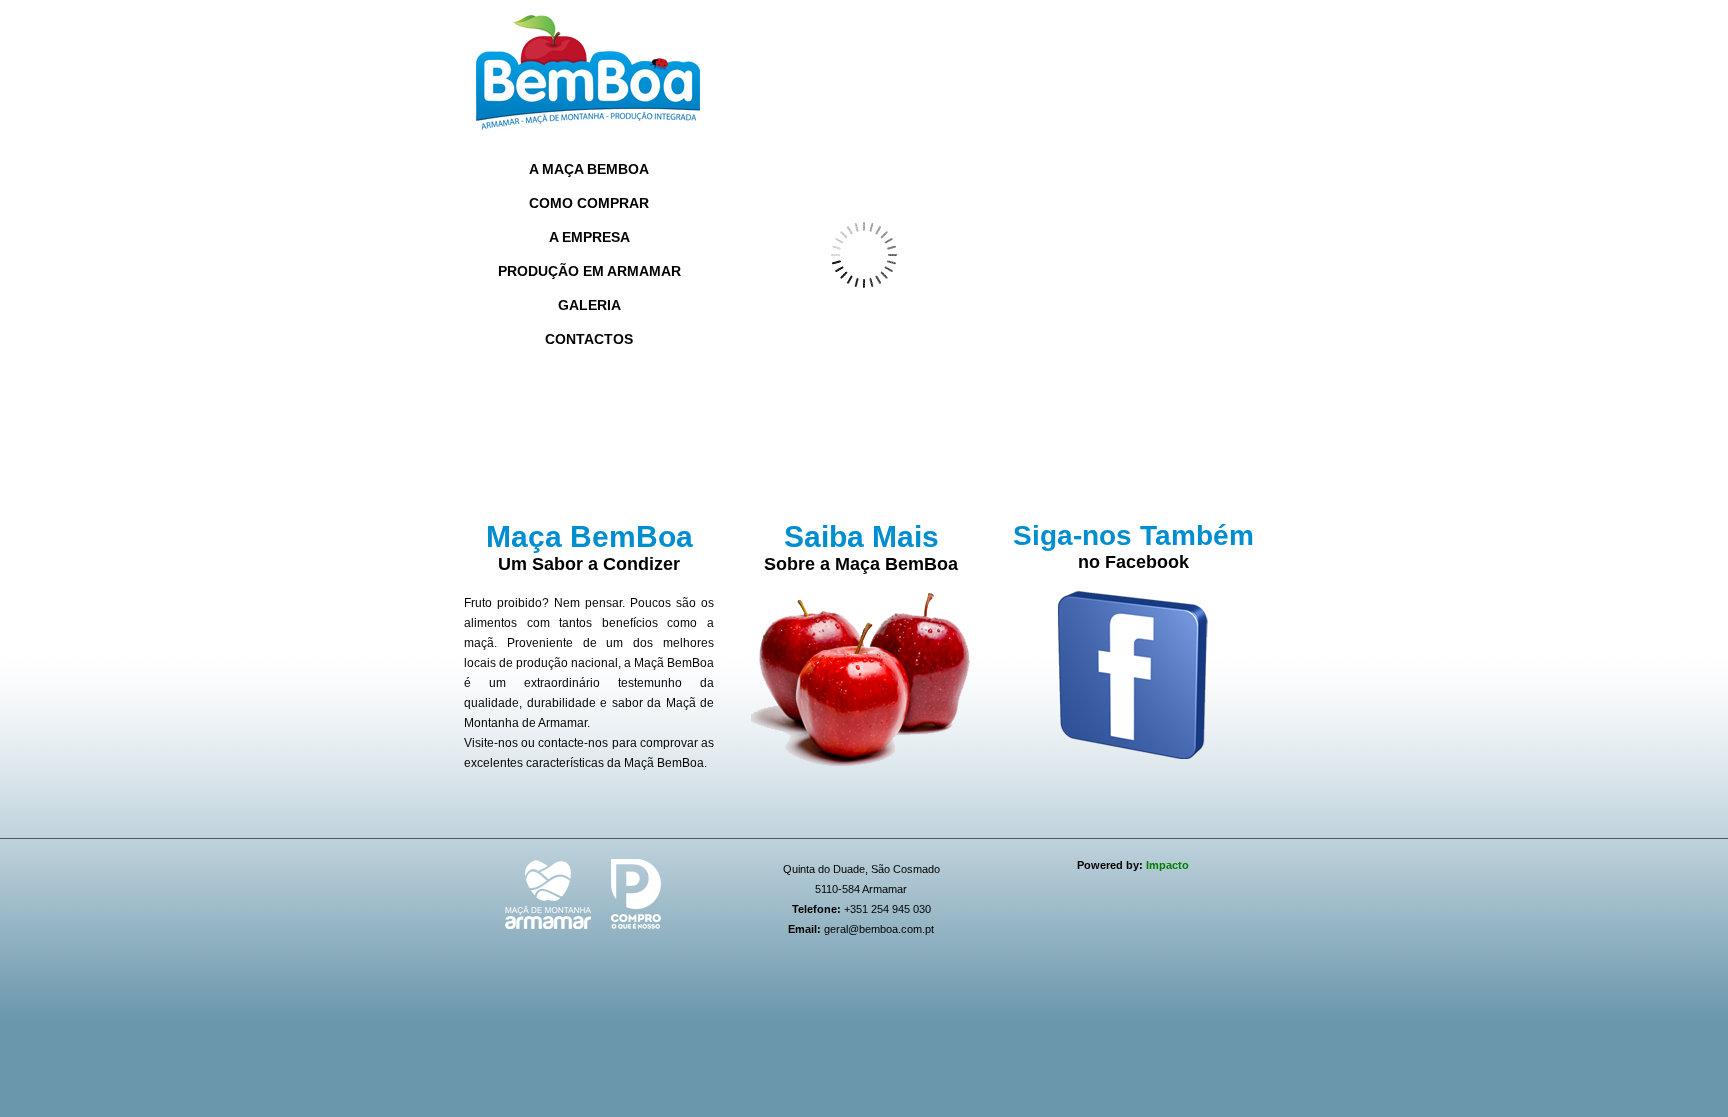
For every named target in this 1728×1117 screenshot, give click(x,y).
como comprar (589, 203)
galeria (589, 305)
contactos (589, 339)
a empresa (589, 237)
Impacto (1167, 865)
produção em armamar (589, 271)
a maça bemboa (589, 169)
